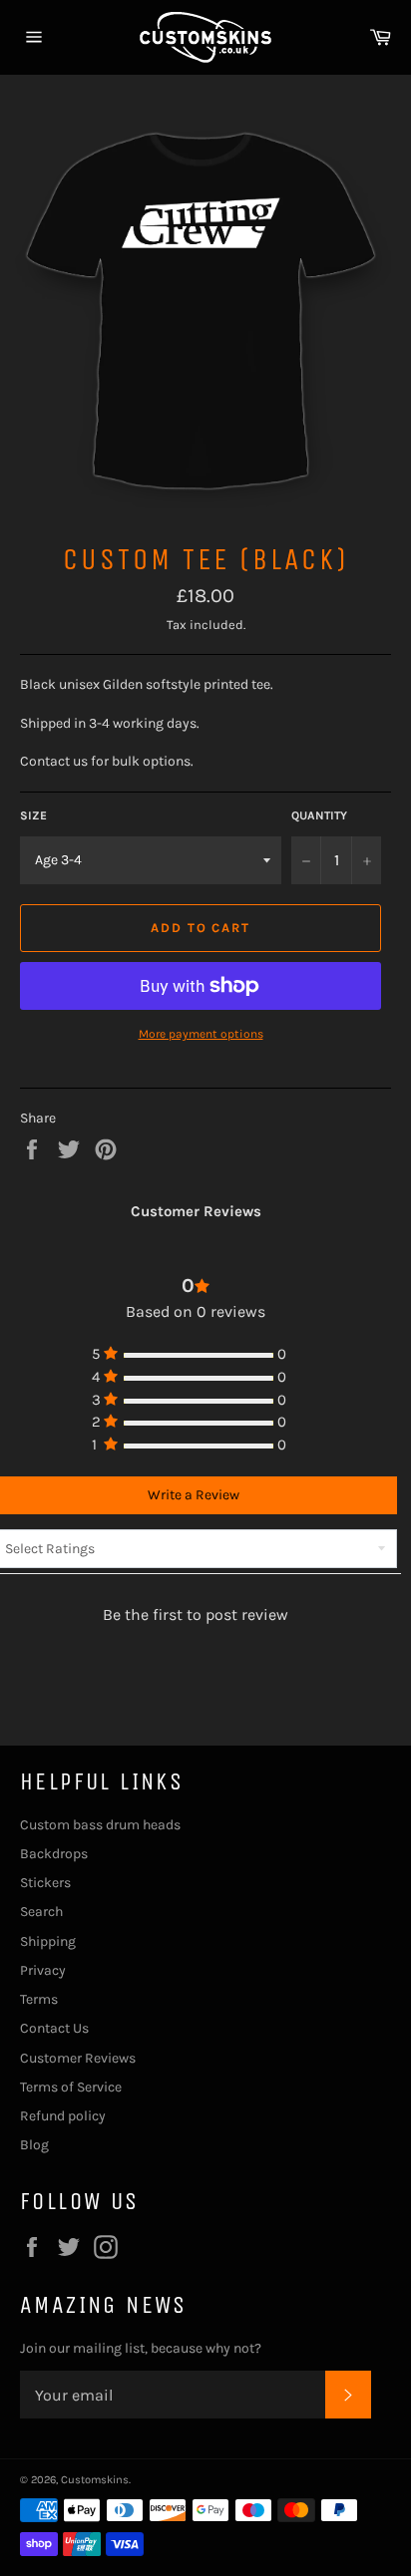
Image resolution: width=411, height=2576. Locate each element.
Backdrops (54, 1854)
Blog (34, 2145)
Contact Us (54, 2028)
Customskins (95, 2480)
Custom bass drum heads (100, 1825)
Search (41, 1912)
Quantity (319, 815)
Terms (39, 1999)
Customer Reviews (78, 2058)
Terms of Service (71, 2087)
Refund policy (63, 2116)
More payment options (201, 1034)
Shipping (48, 1941)
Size (33, 815)
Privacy (43, 1970)
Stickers (45, 1883)
